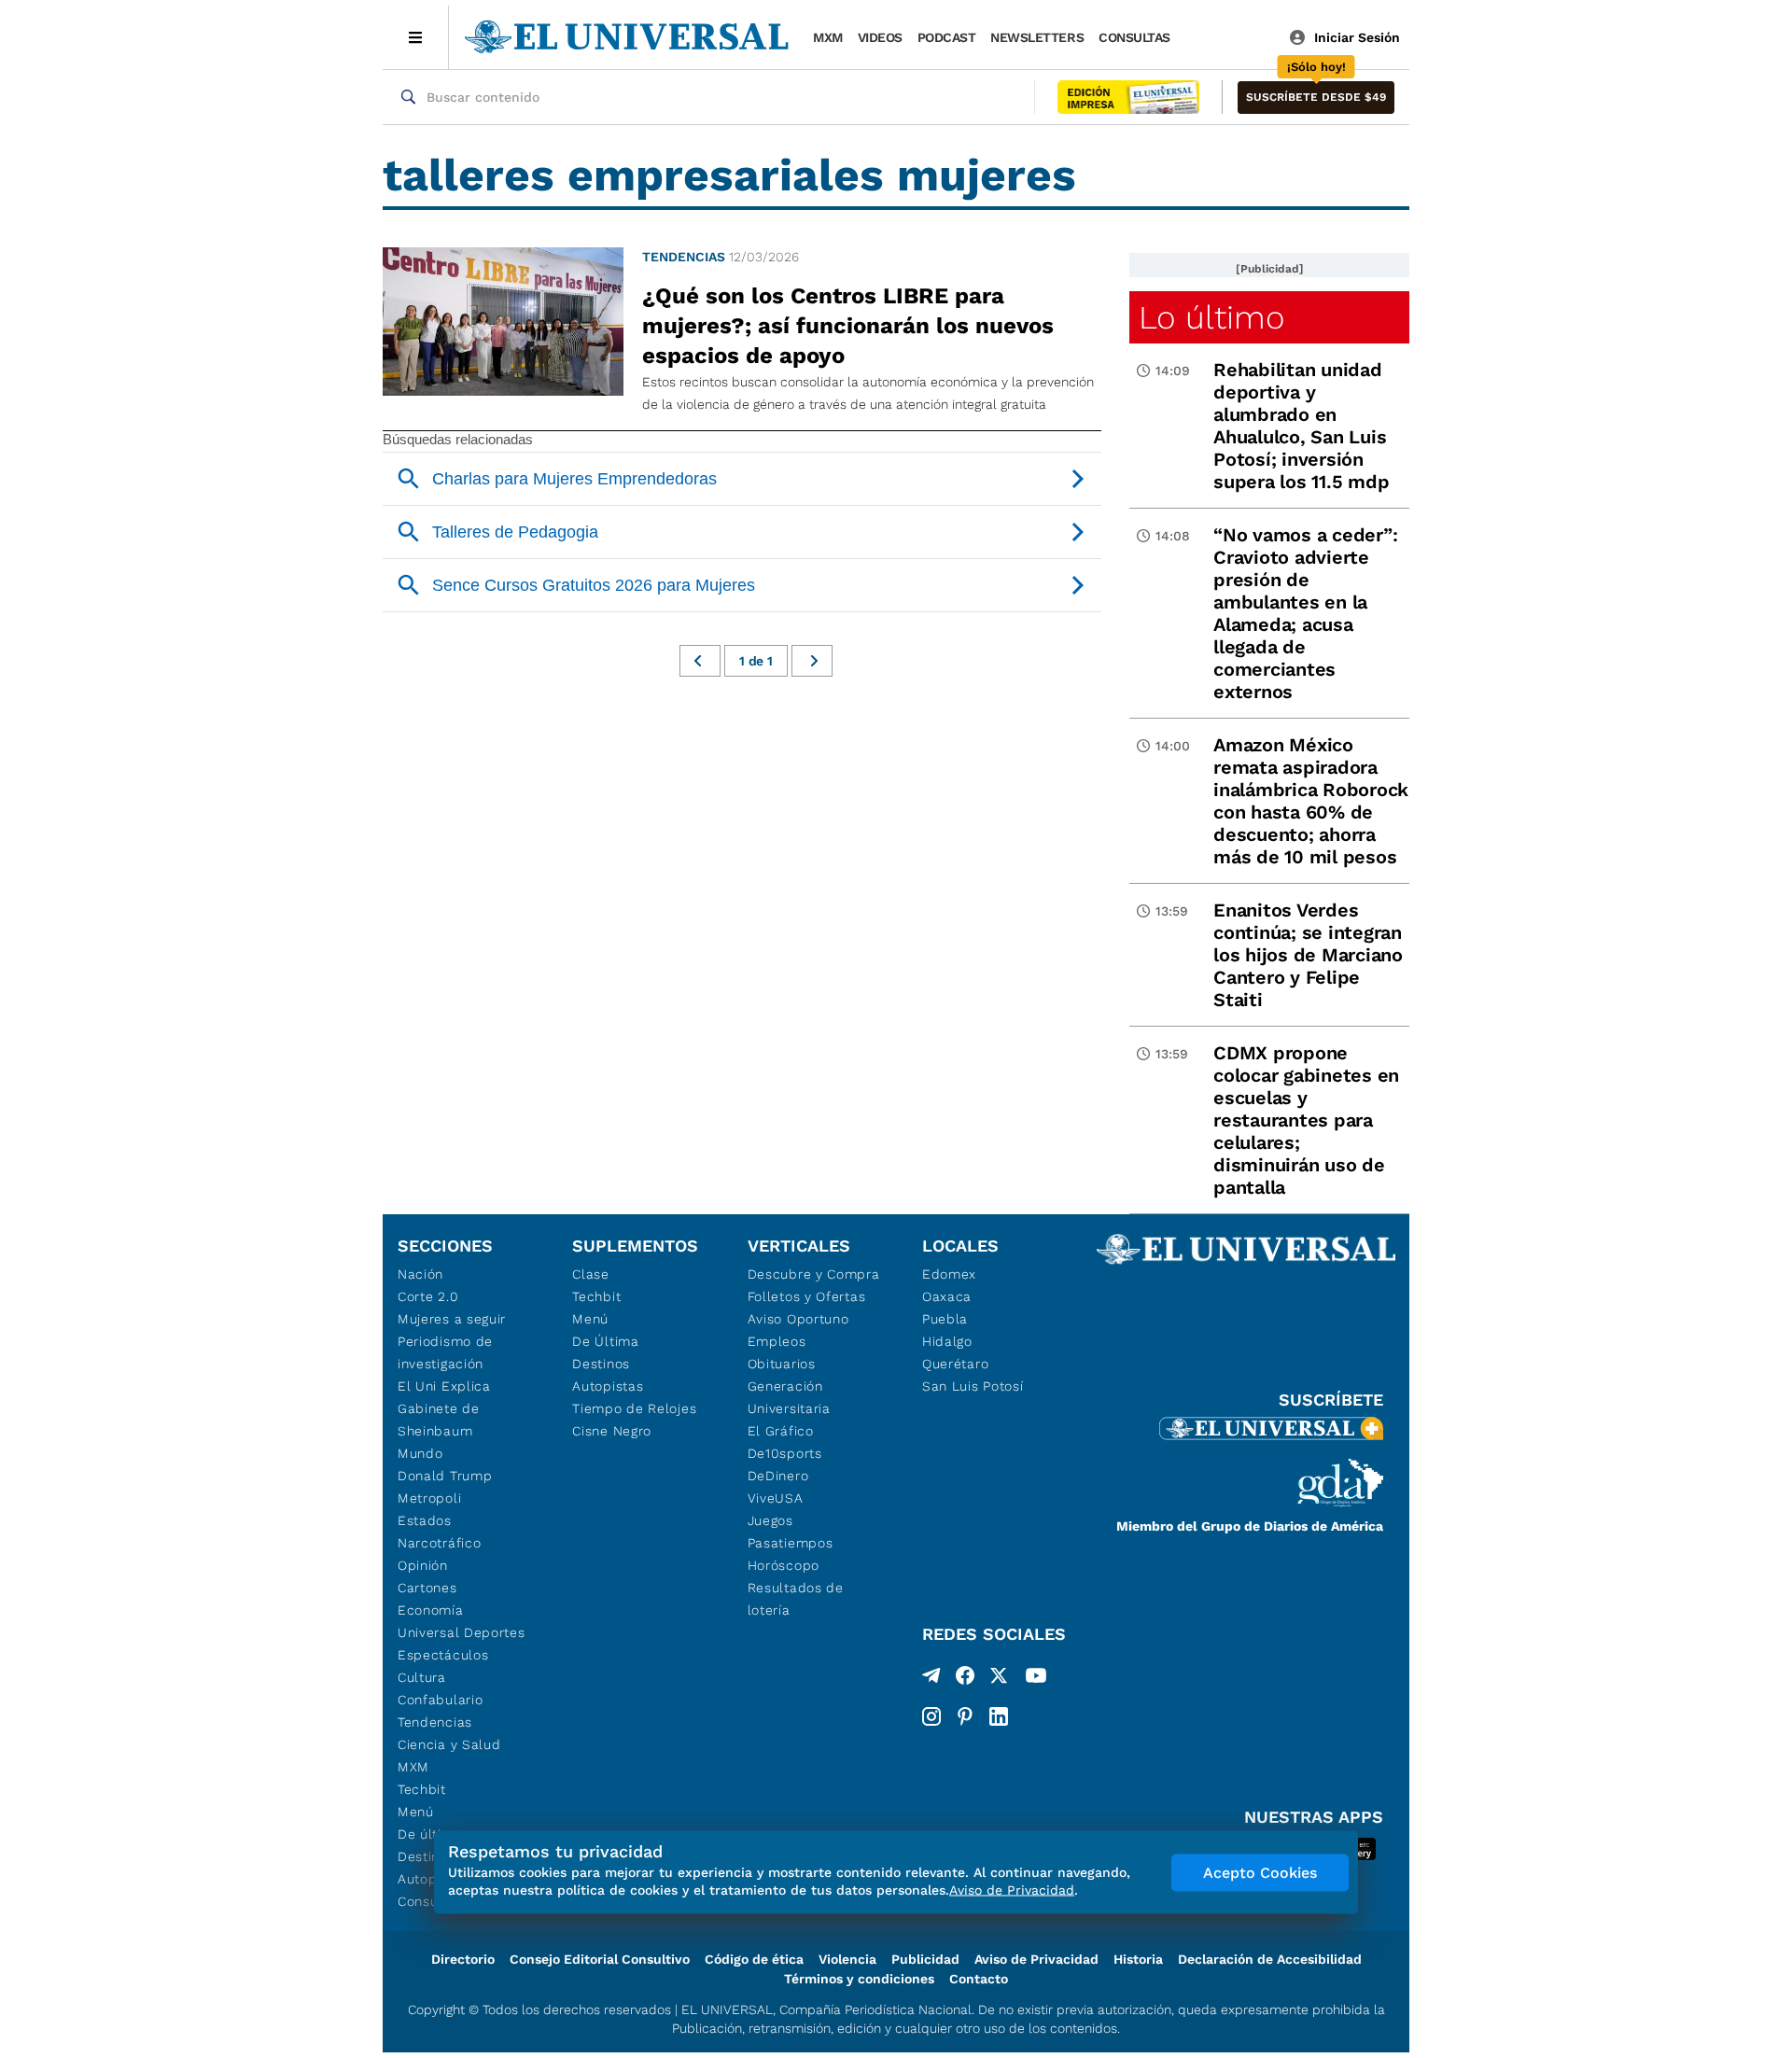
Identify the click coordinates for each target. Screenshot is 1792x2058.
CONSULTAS (1134, 37)
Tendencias (684, 257)
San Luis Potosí (973, 1386)
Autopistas (608, 1386)
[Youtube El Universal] (1036, 1679)
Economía (431, 1610)
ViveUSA (776, 1498)
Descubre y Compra (814, 1274)
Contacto (979, 1979)
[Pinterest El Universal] (965, 1716)
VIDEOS (880, 37)
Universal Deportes (462, 1632)
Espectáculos (443, 1655)
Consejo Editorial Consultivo (600, 1959)
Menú (416, 1812)
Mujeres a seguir (452, 1319)
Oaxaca (947, 1296)
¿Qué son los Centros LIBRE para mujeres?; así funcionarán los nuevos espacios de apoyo (848, 326)
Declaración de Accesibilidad (1270, 1959)
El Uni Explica (444, 1386)
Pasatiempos (791, 1543)
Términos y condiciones (859, 1979)
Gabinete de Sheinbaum (439, 1420)
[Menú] (416, 37)
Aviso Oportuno (798, 1319)
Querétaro (955, 1364)
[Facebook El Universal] (965, 1679)
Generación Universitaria (789, 1397)
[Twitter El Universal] (999, 1679)
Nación (420, 1274)
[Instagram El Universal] (931, 1716)
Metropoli (429, 1498)
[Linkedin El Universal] (999, 1716)
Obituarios (782, 1364)
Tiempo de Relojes (634, 1408)
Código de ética (754, 1959)
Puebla (945, 1319)
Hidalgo (947, 1341)
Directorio (463, 1959)
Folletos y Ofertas (807, 1296)
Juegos (770, 1520)
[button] (1316, 98)
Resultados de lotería (796, 1599)
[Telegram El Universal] (931, 1679)
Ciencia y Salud (449, 1744)
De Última (605, 1341)
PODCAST (947, 37)
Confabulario (440, 1700)
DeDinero (778, 1476)
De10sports (785, 1453)
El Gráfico (781, 1431)
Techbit (422, 1789)
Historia (1138, 1959)
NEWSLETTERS (1037, 37)
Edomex (949, 1274)
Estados (425, 1520)
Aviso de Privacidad (1036, 1959)
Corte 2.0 (428, 1296)
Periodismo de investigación (445, 1352)
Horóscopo (784, 1565)
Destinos (601, 1364)
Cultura (422, 1677)
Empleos (777, 1341)
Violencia (847, 1959)
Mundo (420, 1453)
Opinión (423, 1565)
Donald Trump (445, 1476)
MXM (828, 37)
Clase (591, 1274)
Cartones (427, 1588)
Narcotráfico (439, 1543)
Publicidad (925, 1959)
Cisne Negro (612, 1431)
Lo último (1211, 317)
